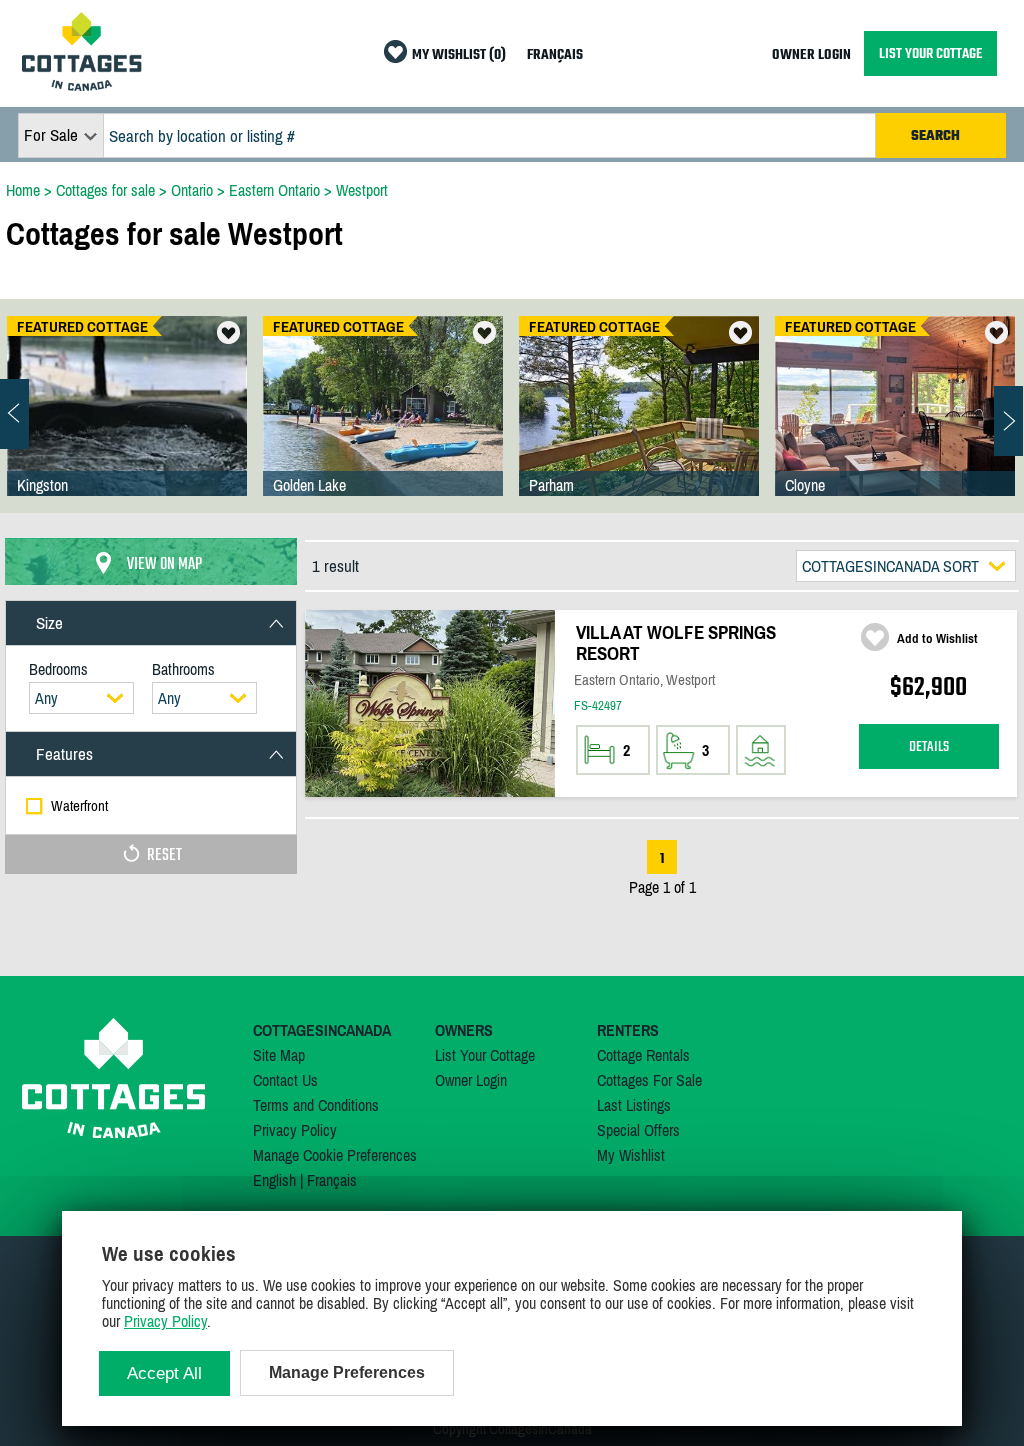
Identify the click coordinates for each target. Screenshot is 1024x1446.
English (274, 1180)
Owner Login (471, 1080)
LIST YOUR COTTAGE (930, 53)
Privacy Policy (295, 1130)
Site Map (279, 1055)
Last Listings (634, 1105)
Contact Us (285, 1080)
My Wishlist (631, 1155)
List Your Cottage (485, 1055)
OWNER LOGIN (811, 55)
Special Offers (638, 1130)
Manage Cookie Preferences (335, 1155)
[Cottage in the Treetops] (639, 426)
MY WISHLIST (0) (459, 55)
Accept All (164, 1373)
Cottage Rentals (643, 1055)
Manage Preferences (347, 1372)
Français (332, 1180)
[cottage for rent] (82, 85)
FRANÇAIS (555, 55)
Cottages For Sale (649, 1080)
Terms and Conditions (316, 1105)
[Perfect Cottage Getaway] (895, 426)
